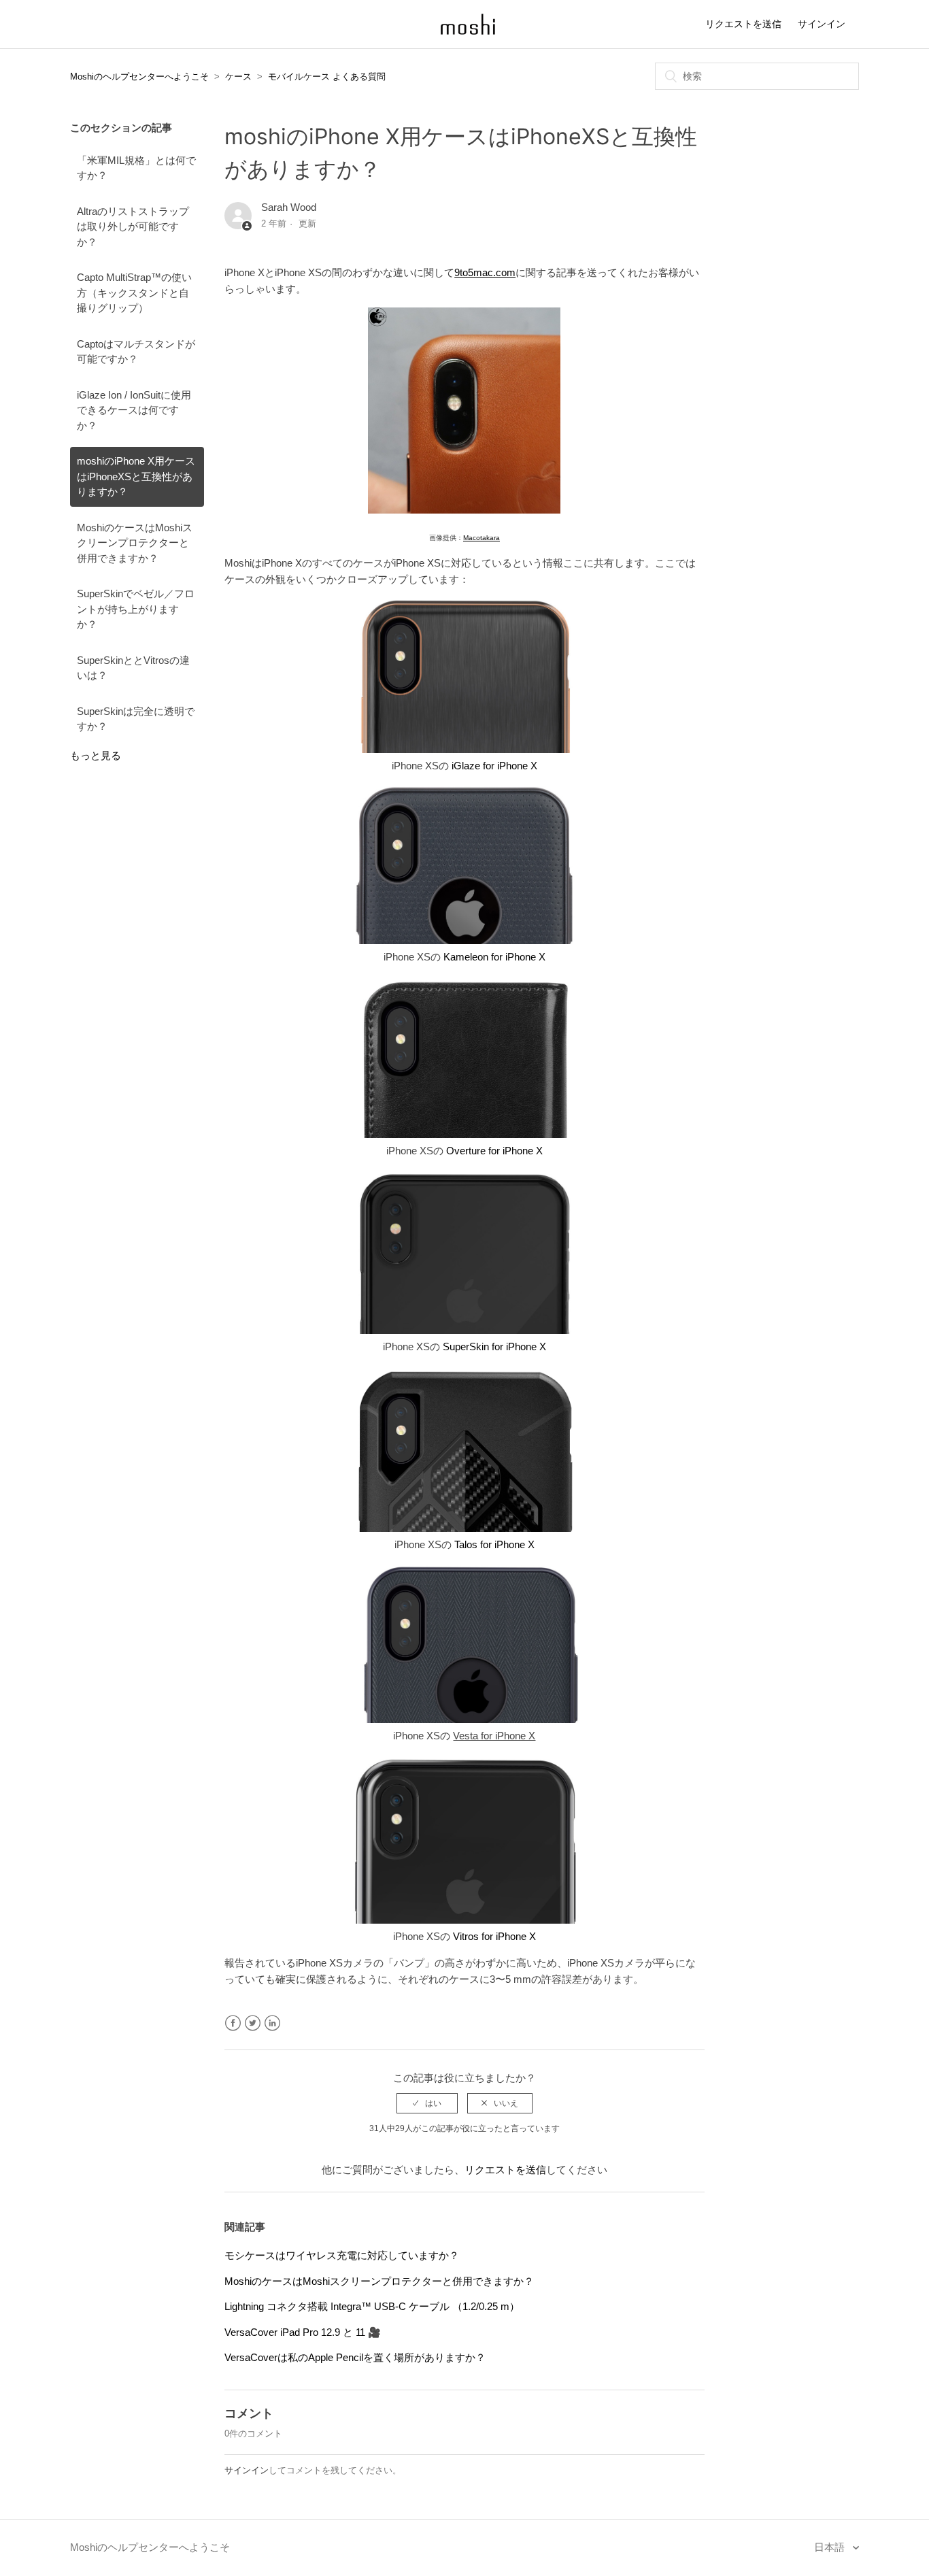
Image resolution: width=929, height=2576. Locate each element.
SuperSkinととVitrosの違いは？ (133, 668)
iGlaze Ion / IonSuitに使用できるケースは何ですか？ (134, 410)
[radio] (427, 2103)
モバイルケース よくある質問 (327, 77)
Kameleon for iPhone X (494, 957)
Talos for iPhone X (494, 1544)
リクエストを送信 (743, 24)
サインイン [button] (822, 24)
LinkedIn (272, 2023)
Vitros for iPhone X (494, 1936)
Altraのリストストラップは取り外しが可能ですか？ (133, 227)
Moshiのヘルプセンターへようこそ (139, 77)
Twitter (253, 2023)
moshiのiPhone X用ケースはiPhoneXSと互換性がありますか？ (136, 476)
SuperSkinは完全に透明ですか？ (136, 719)
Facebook (233, 2023)
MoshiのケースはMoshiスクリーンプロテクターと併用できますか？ (135, 543)
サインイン (247, 2470)
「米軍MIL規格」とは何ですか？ (136, 168)
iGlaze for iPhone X (494, 766)
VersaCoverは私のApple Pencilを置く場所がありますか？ (355, 2357)
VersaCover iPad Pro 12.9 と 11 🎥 (303, 2332)
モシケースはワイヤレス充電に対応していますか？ (342, 2255)
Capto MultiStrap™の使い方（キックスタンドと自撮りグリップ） (134, 292)
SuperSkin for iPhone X (494, 1346)
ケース (238, 77)
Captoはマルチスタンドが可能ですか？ (136, 352)
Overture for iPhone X (494, 1151)
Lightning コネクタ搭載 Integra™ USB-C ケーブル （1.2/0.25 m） (372, 2306)
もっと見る (96, 755)
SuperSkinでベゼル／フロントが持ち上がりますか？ (136, 609)
